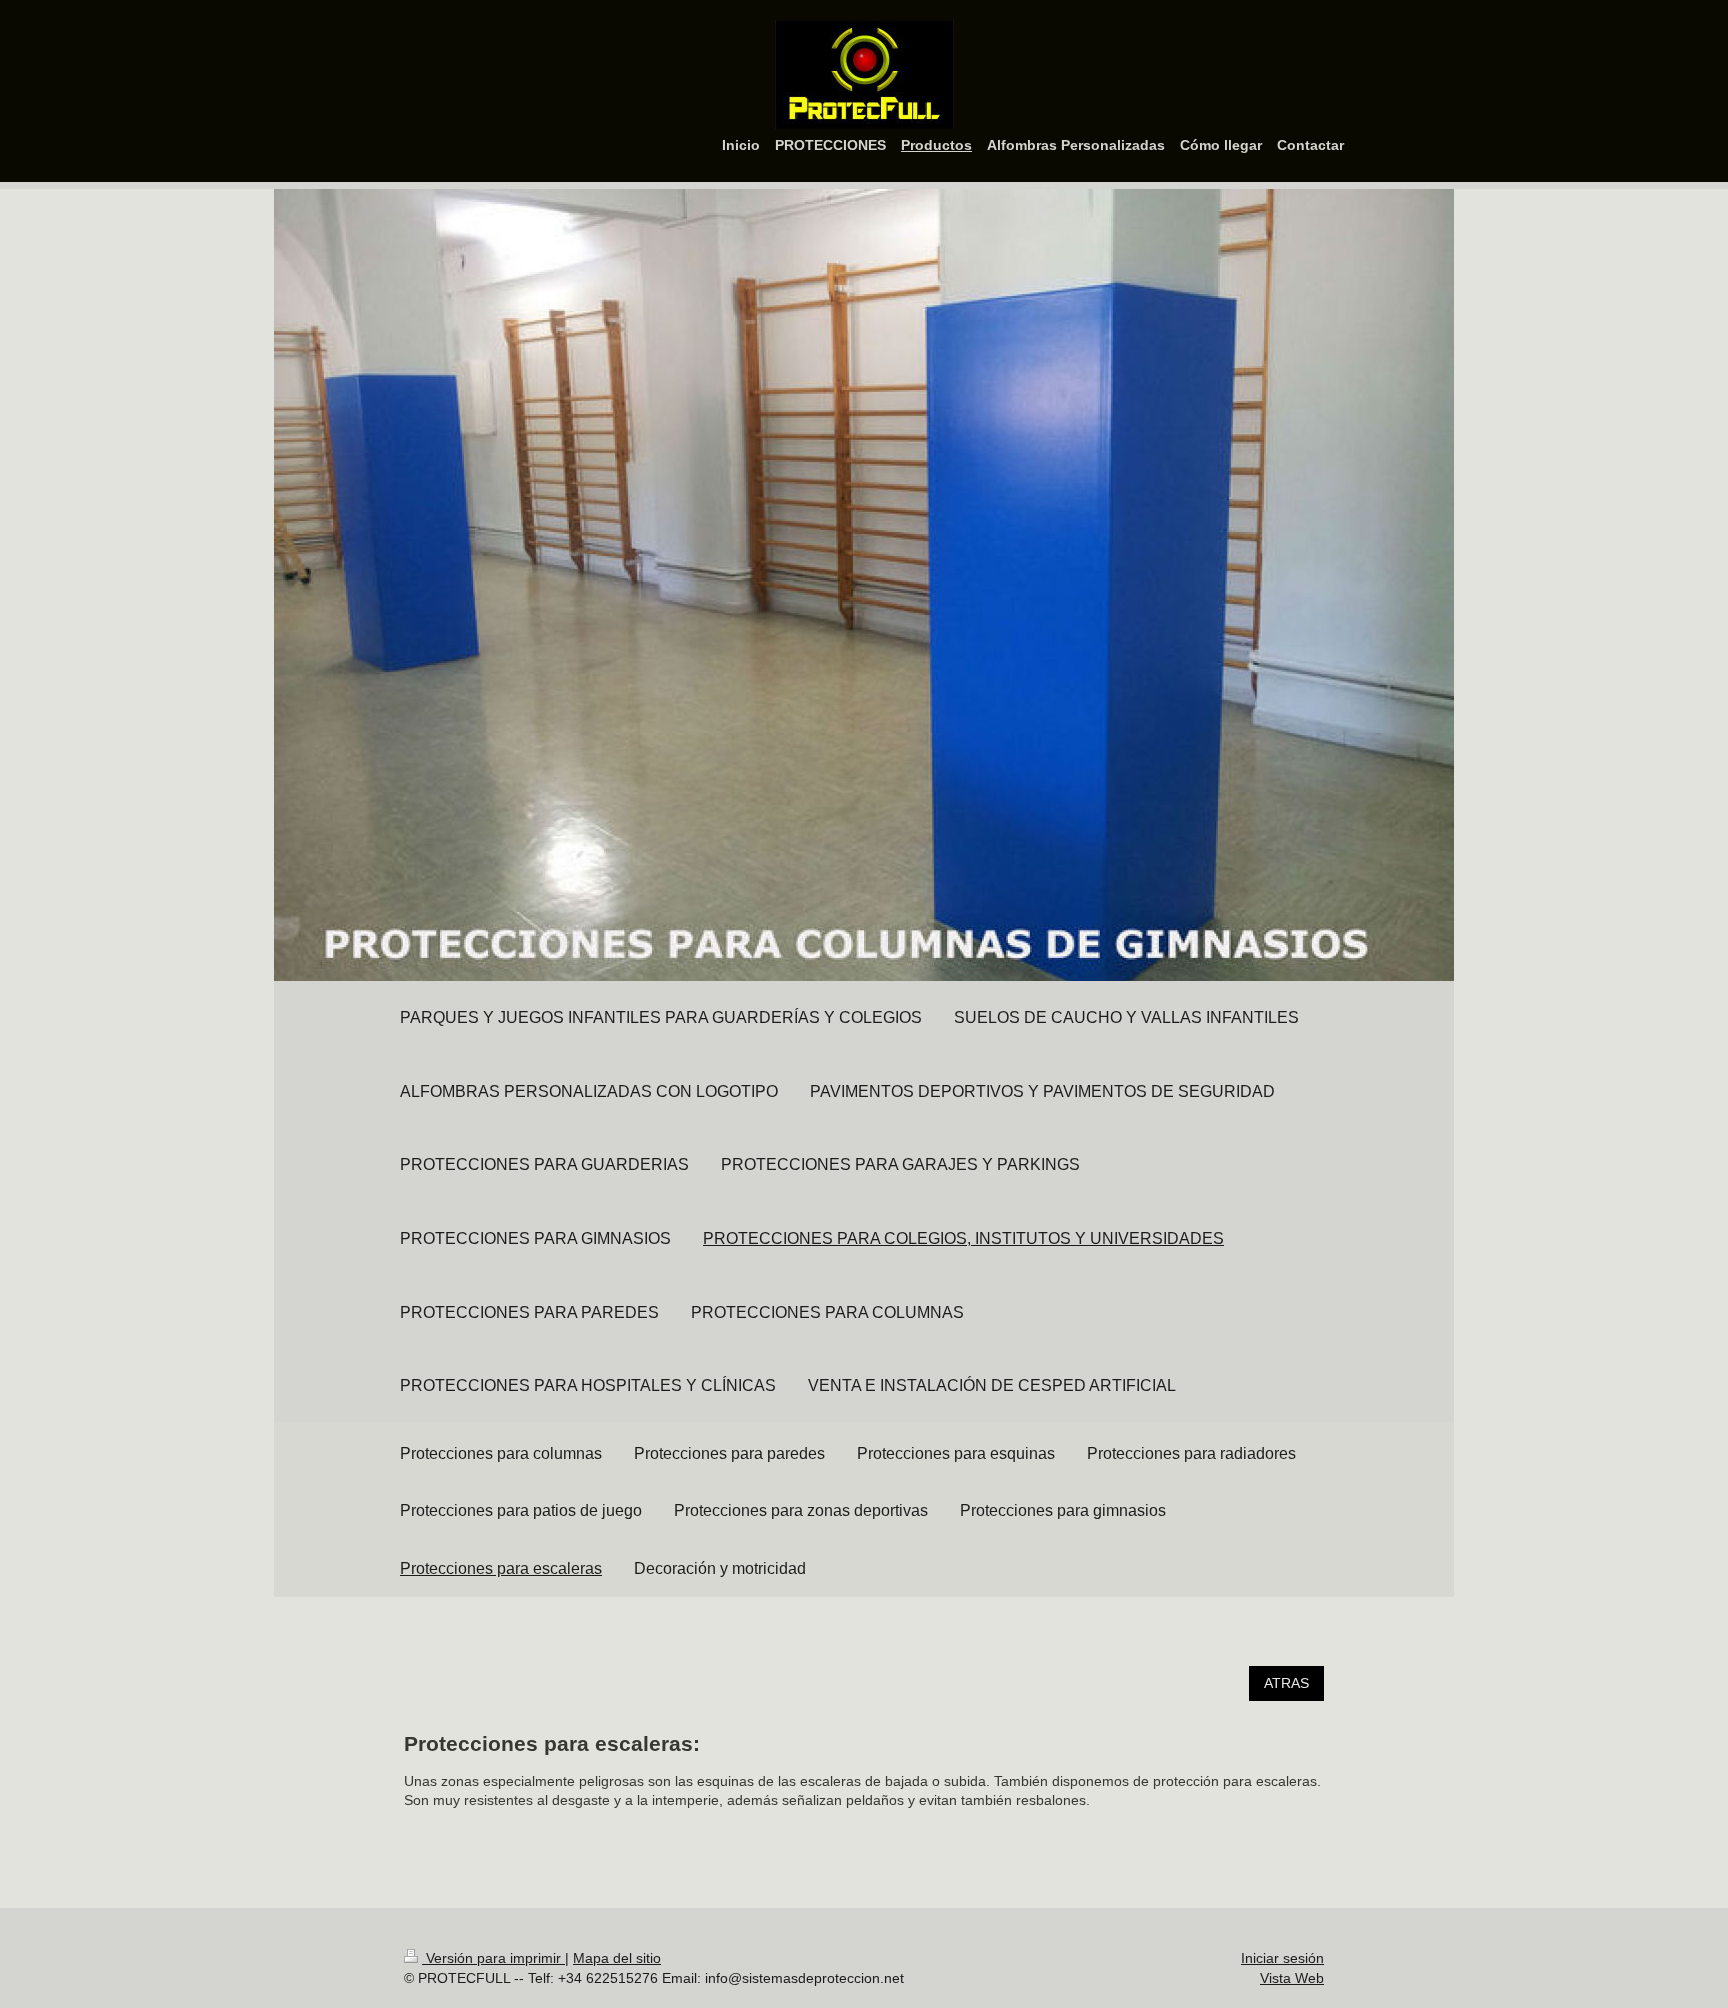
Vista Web (1292, 1978)
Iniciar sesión (1282, 1958)
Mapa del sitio (617, 1958)
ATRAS (1286, 1683)
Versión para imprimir (493, 1958)
